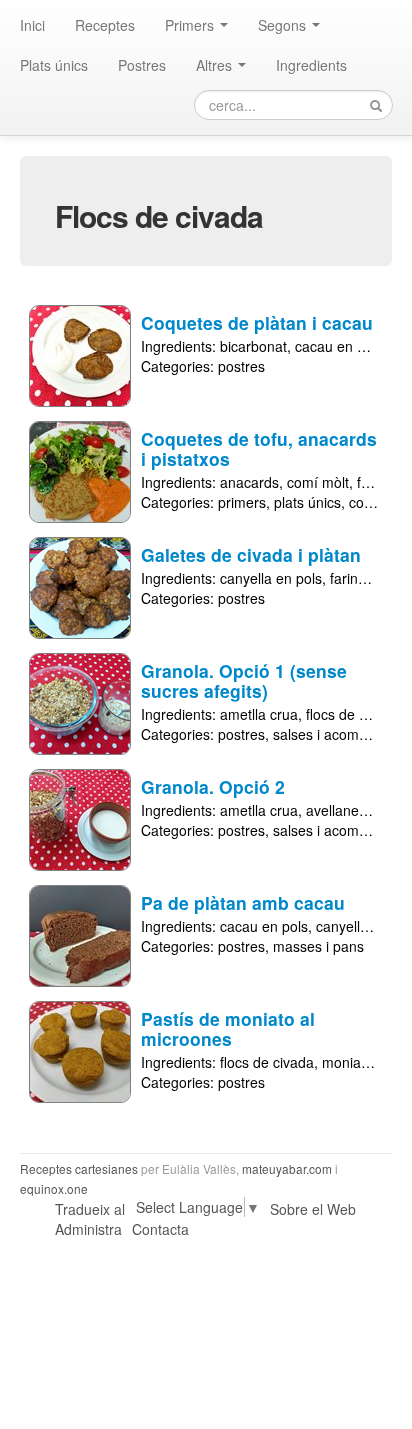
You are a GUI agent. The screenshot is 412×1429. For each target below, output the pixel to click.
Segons (284, 25)
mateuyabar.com (287, 1168)
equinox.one (54, 1188)
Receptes (105, 25)
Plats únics (54, 65)
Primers (191, 25)
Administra (88, 1229)
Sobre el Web (313, 1209)
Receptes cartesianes (79, 1168)
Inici (32, 25)
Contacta (160, 1229)
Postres (142, 65)
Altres (216, 65)
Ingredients (311, 65)
